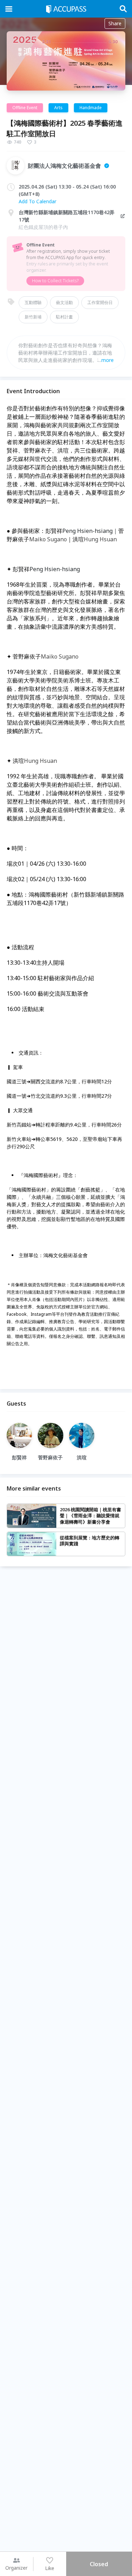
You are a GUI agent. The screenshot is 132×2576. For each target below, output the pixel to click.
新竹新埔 (33, 317)
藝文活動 (64, 302)
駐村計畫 (64, 317)
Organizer (16, 2568)
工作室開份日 (100, 302)
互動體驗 (33, 302)
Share (115, 23)
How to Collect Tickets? (55, 281)
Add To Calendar (37, 201)
